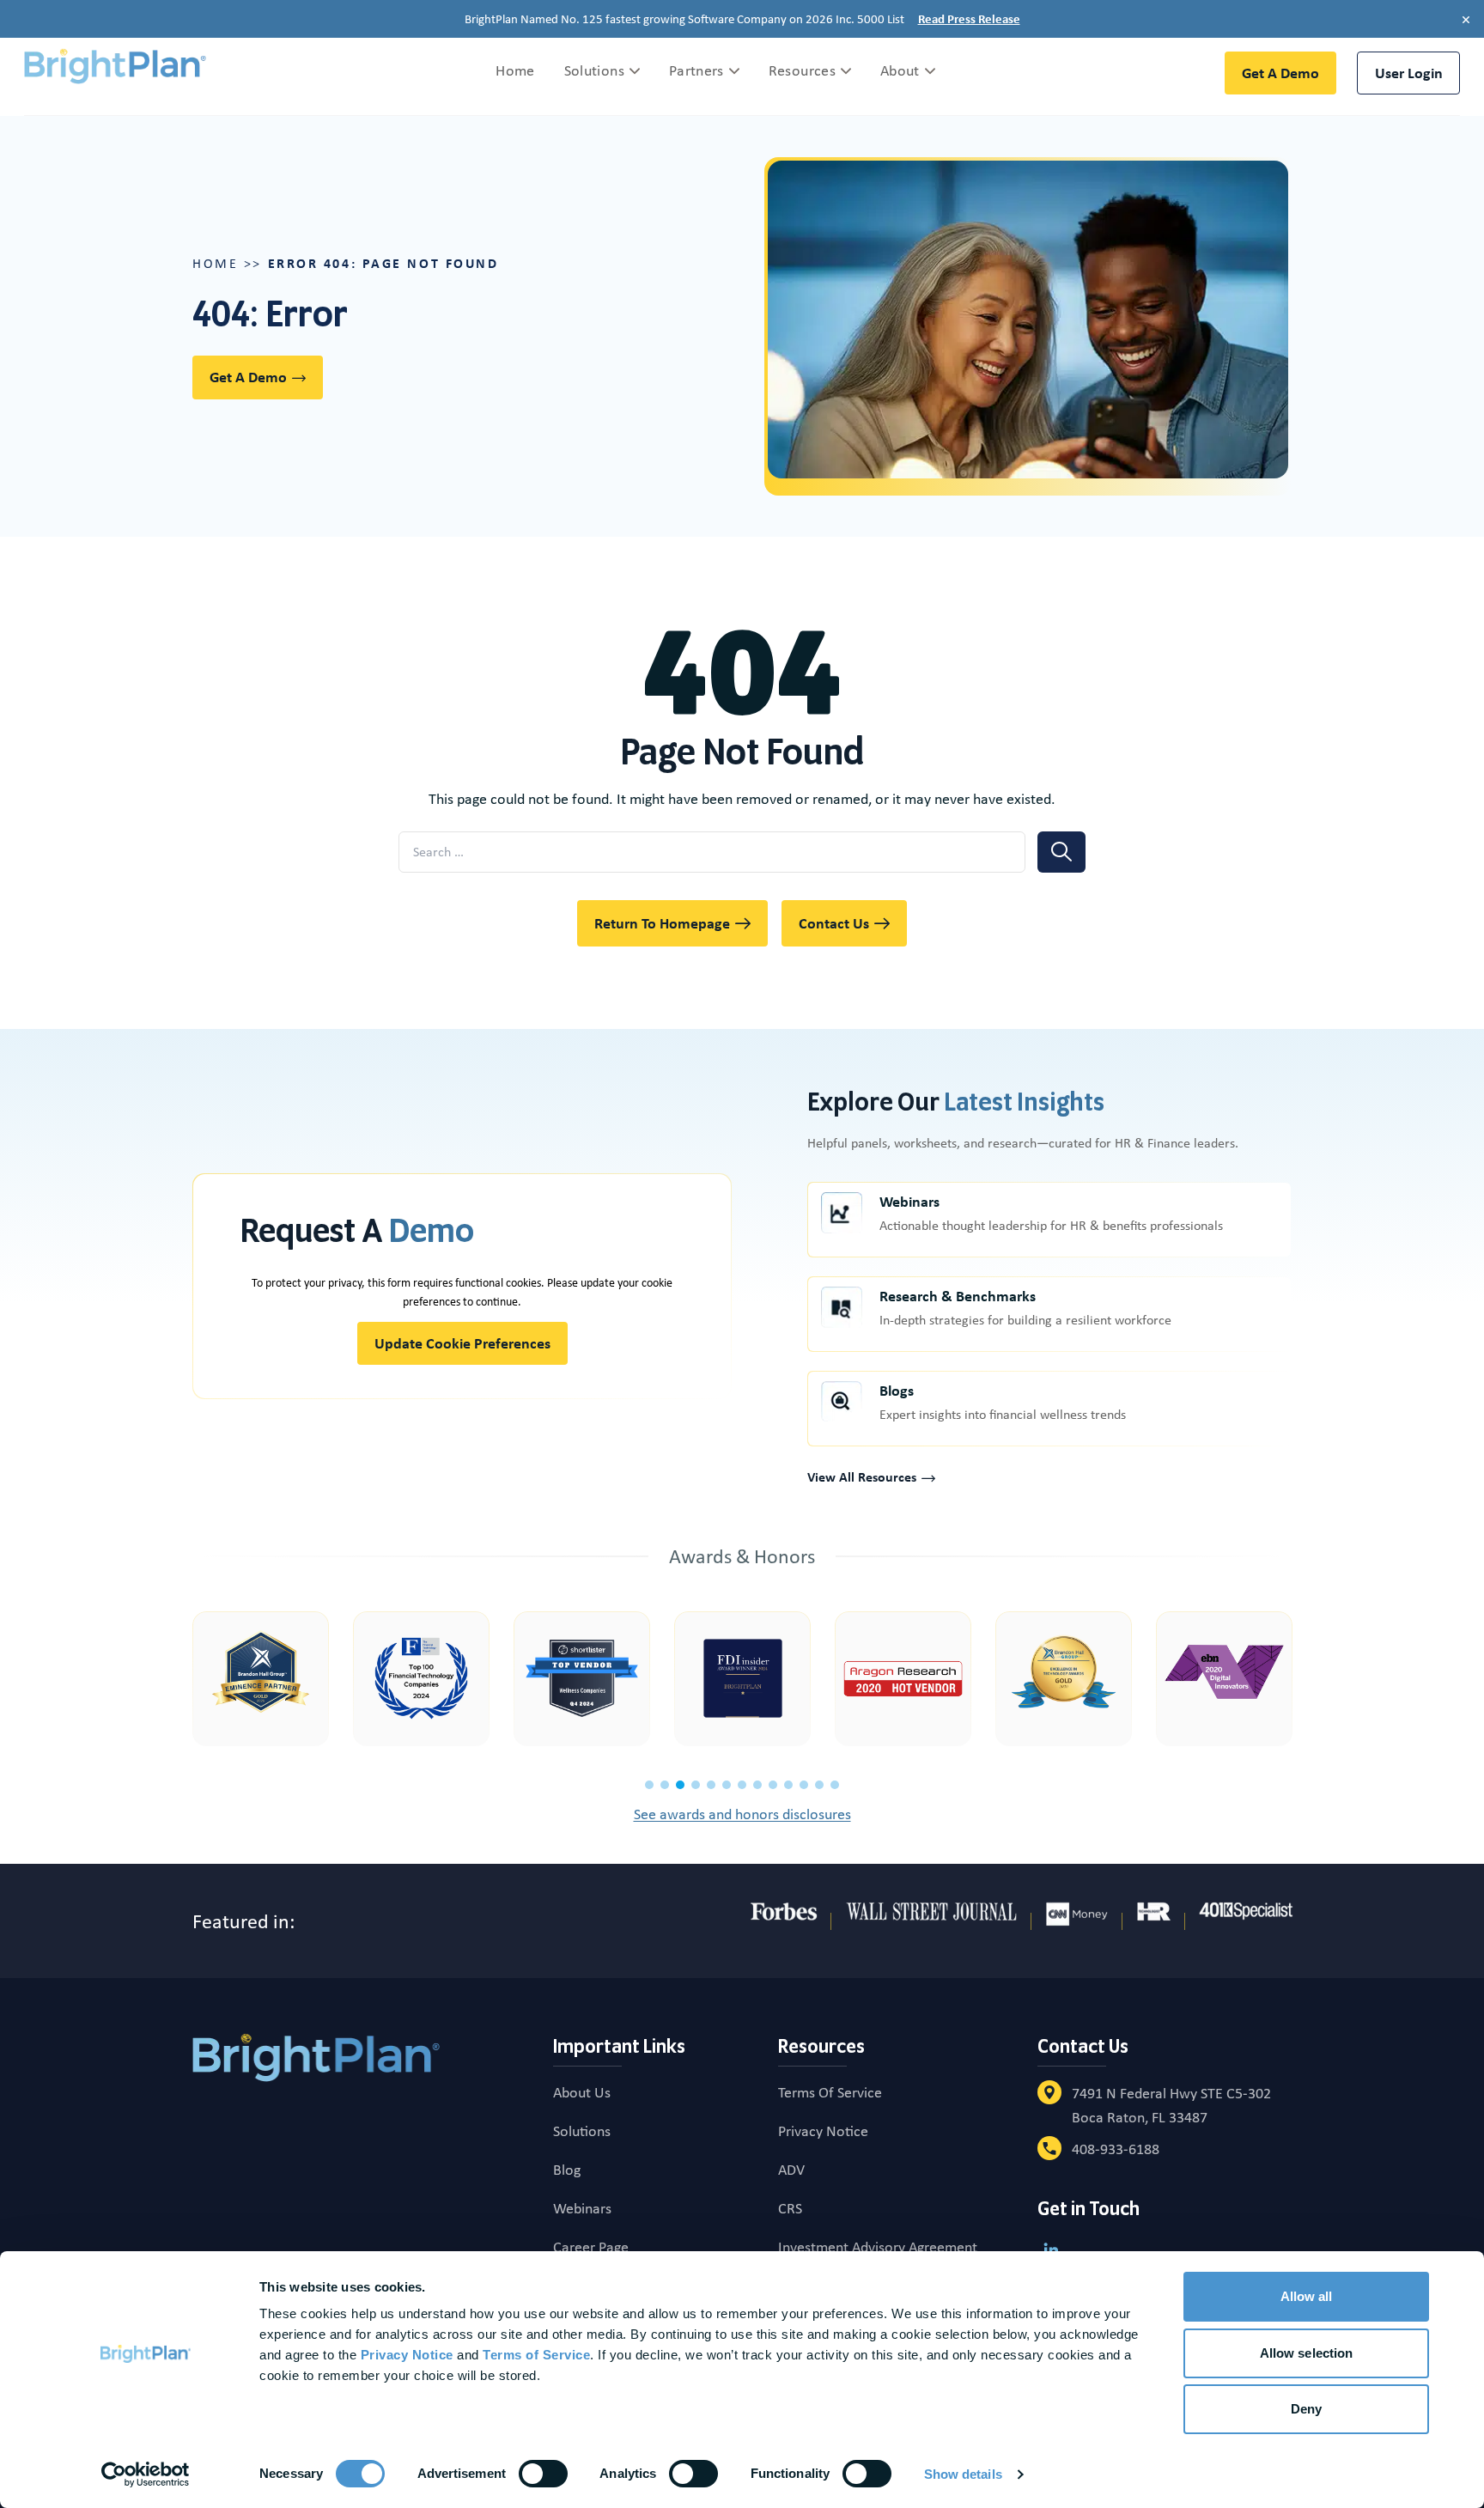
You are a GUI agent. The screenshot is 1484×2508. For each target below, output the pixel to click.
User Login (1409, 73)
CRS (790, 2208)
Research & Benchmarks (958, 1297)
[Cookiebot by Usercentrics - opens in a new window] (146, 2475)
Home (215, 263)
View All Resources (862, 1477)
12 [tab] (819, 1785)
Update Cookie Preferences (462, 1343)
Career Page (591, 2247)
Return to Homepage (662, 923)
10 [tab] (788, 1785)
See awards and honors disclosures (742, 1814)
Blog (567, 2170)
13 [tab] (835, 1785)
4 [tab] (696, 1785)
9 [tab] (773, 1785)
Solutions (582, 2131)
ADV (791, 2170)
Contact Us (834, 923)
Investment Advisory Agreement (878, 2247)
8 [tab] (757, 1785)
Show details (963, 2474)
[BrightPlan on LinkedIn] (1051, 2249)
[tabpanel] (261, 1679)
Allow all (1307, 2296)
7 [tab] (742, 1785)
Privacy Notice (823, 2131)
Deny (1306, 2409)
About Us (582, 2092)
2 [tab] (665, 1785)
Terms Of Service (830, 2092)
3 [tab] (680, 1785)
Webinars (909, 1202)
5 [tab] (711, 1785)
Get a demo (1280, 73)
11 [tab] (804, 1785)
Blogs (897, 1391)
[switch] (543, 2474)
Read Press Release (969, 19)
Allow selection (1307, 2353)
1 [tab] (649, 1785)
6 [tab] (727, 1785)
